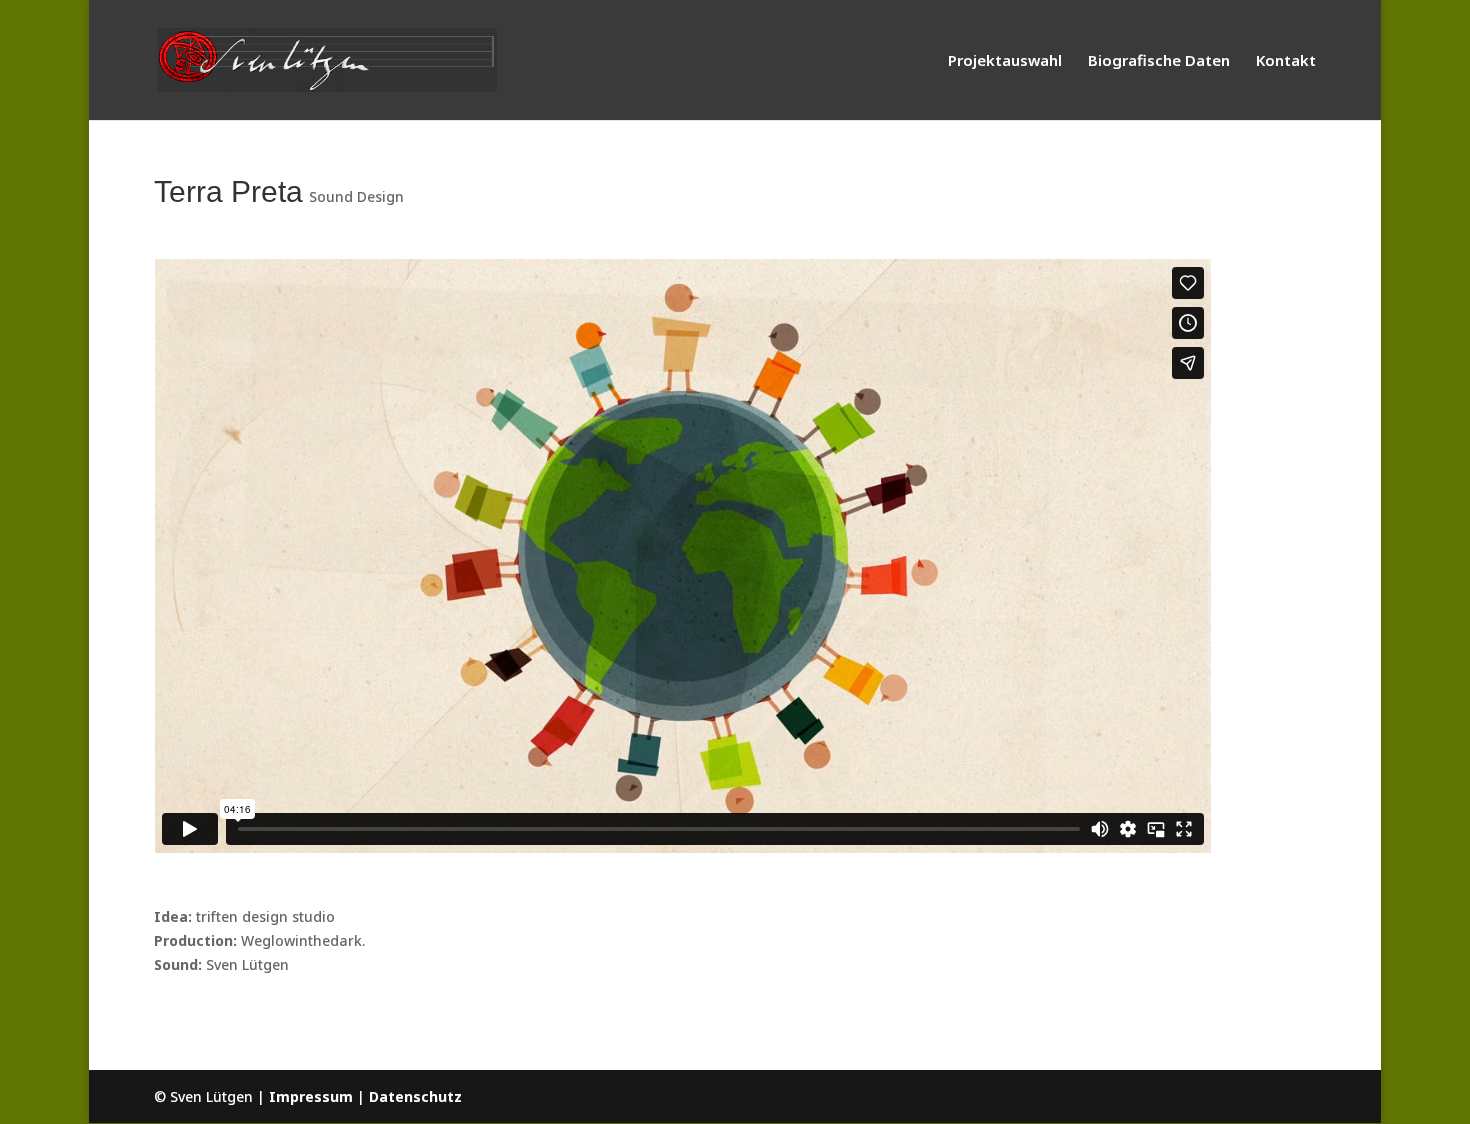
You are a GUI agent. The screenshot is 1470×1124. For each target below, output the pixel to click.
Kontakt (1286, 61)
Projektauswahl (1005, 61)
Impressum (311, 1096)
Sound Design (356, 196)
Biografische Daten (1159, 61)
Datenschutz (415, 1096)
